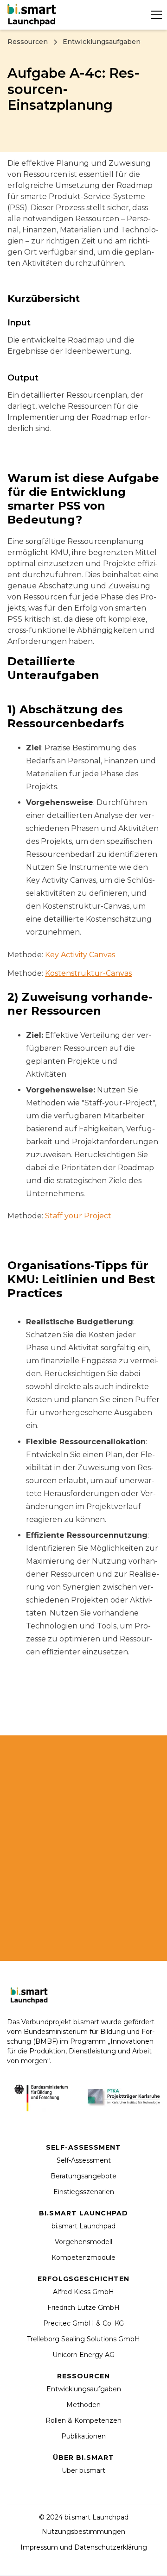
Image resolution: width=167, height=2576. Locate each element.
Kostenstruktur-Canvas (88, 973)
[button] (154, 15)
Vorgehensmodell (83, 2242)
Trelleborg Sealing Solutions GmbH (83, 2339)
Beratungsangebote (83, 2176)
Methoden (83, 2405)
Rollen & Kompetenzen (83, 2420)
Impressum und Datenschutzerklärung (84, 2547)
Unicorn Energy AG (83, 2355)
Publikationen (83, 2436)
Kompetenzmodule (83, 2258)
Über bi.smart (83, 2470)
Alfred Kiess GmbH (83, 2292)
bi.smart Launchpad (83, 2226)
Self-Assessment (84, 2160)
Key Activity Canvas (80, 955)
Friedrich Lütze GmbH (83, 2308)
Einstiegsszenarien (84, 2192)
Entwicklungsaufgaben (84, 2389)
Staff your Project (78, 1216)
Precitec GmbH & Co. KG (83, 2323)
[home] (33, 15)
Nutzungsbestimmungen (83, 2532)
